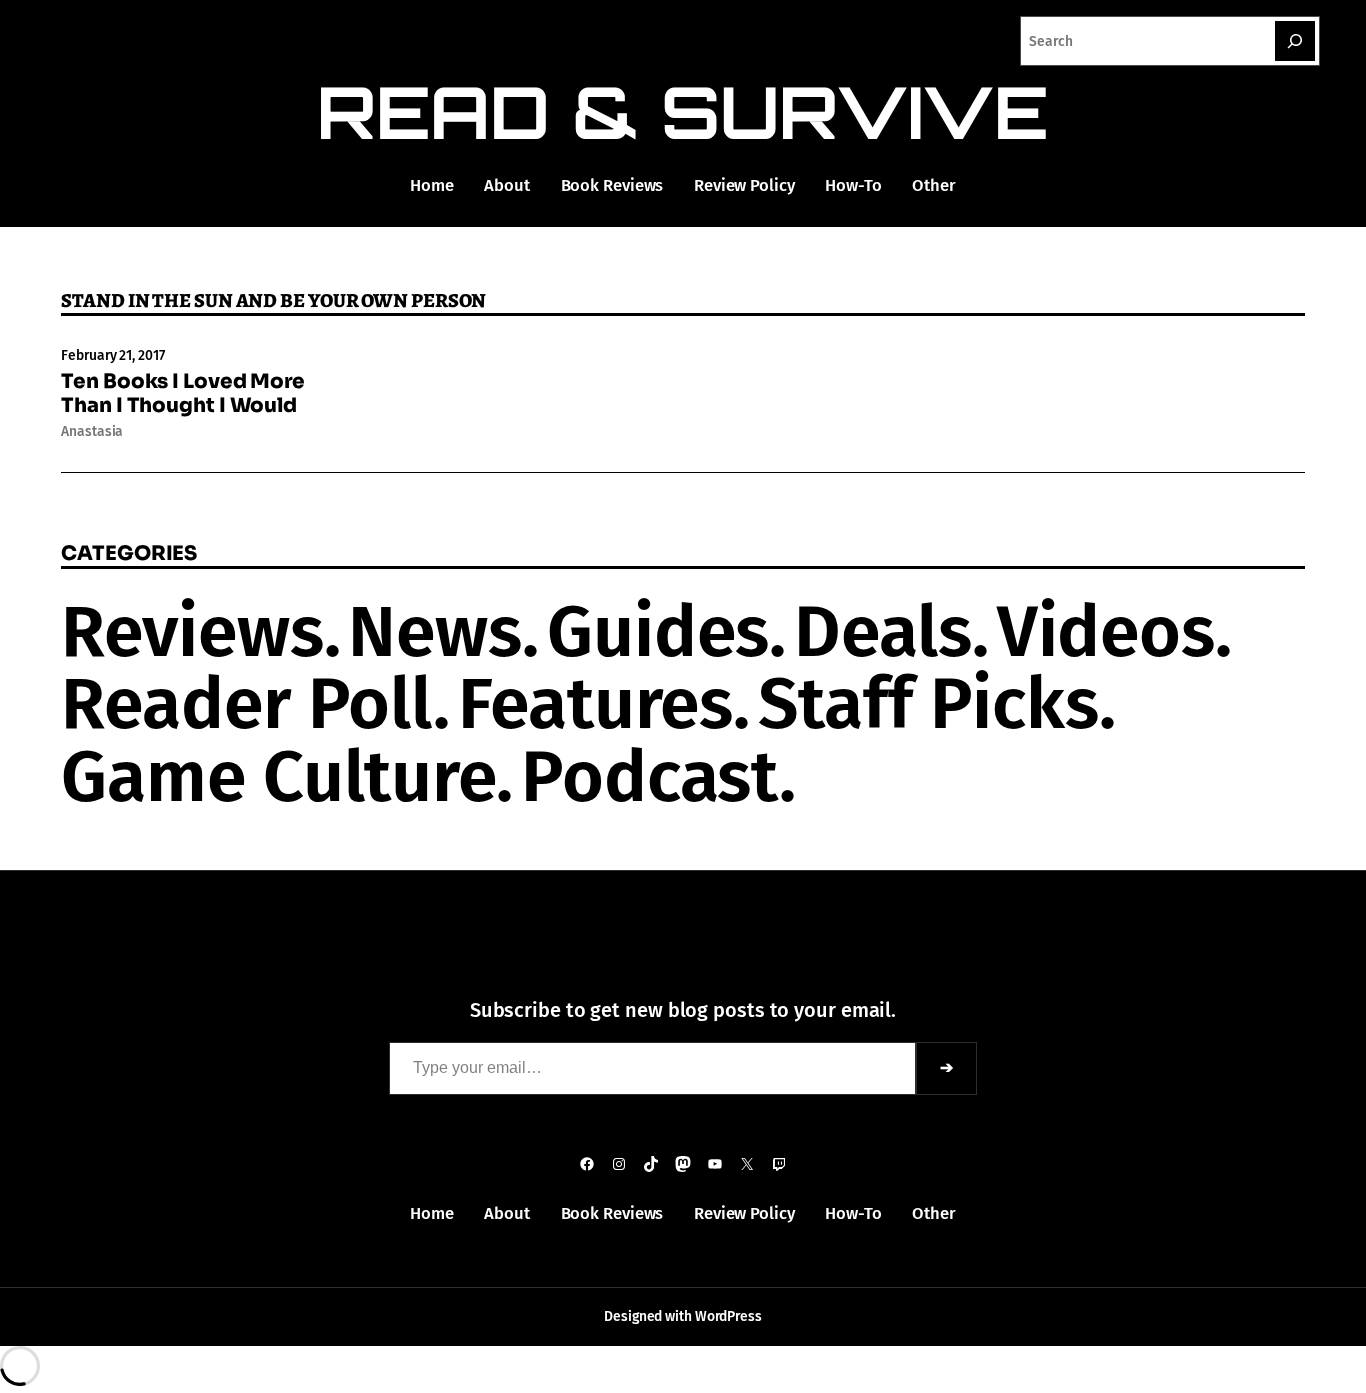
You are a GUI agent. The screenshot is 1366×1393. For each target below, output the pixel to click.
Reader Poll (247, 704)
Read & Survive (683, 111)
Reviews (192, 632)
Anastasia (92, 431)
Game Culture (278, 777)
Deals (883, 632)
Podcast (650, 777)
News (435, 632)
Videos (1106, 632)
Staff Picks (928, 704)
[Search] (1295, 41)
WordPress (728, 1316)
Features (595, 704)
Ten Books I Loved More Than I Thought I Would (183, 394)
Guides (658, 632)
